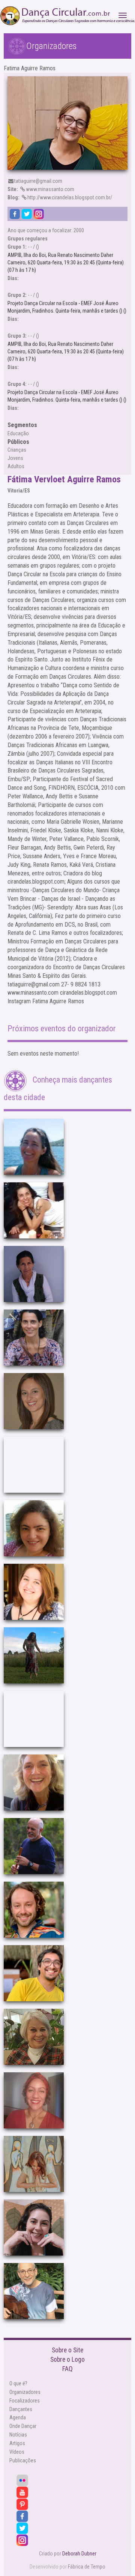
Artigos (17, 2443)
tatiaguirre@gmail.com (38, 181)
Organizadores (25, 2392)
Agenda (18, 2417)
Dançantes (21, 2409)
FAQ (67, 2369)
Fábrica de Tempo (87, 2567)
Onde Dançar (23, 2426)
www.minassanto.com (41, 189)
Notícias (18, 2435)
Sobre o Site (67, 2350)
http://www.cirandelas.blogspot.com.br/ (60, 197)
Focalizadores (25, 2401)
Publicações (23, 2460)
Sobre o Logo (67, 2359)
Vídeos (17, 2452)
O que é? (18, 2383)
